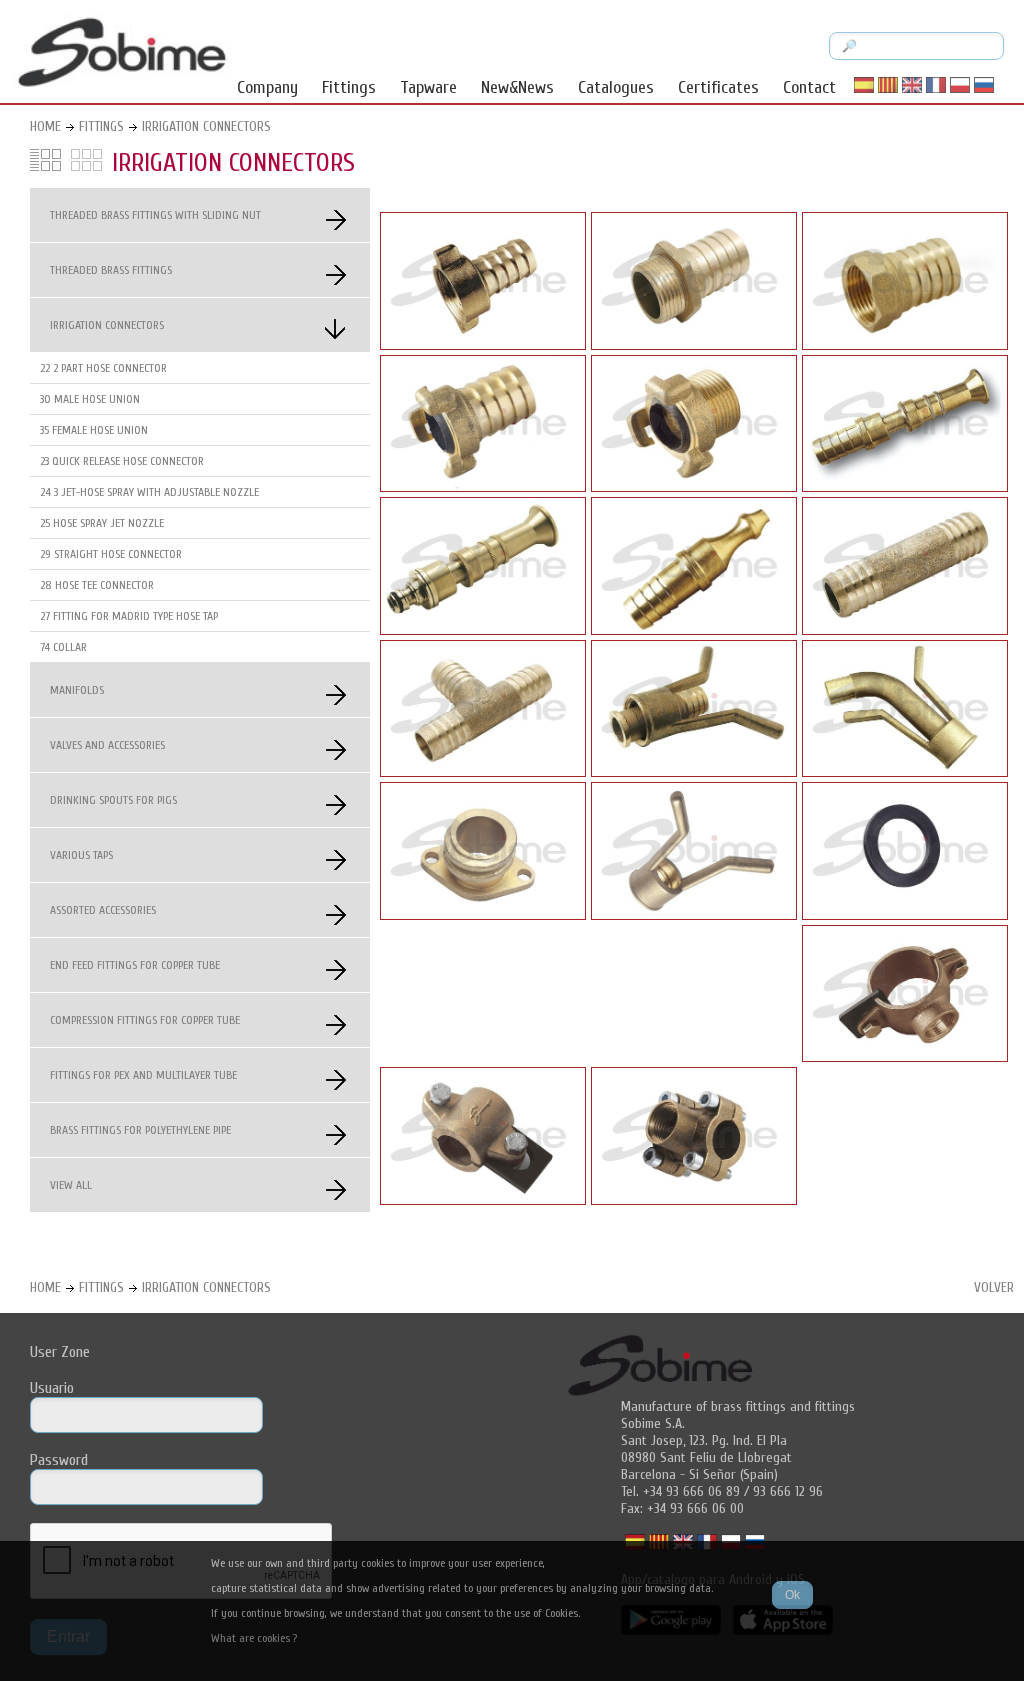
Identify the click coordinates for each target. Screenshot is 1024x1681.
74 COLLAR (63, 647)
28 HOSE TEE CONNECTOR (97, 585)
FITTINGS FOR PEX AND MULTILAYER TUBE (143, 1075)
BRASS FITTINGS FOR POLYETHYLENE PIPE (140, 1130)
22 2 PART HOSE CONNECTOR (103, 368)
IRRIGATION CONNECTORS (206, 126)
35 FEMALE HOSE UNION (94, 430)
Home (45, 126)
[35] (905, 345)
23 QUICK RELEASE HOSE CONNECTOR (122, 461)
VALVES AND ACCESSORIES (107, 745)
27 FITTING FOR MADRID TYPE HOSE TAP (129, 616)
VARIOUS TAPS (81, 855)
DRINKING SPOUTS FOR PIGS (113, 800)
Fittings (349, 87)
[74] (905, 1057)
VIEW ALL (71, 1185)
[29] (905, 630)
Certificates (718, 87)
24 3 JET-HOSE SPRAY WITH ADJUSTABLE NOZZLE (149, 492)
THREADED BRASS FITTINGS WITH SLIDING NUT (155, 215)
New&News (517, 87)
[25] (694, 630)
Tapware (428, 87)
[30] (694, 345)
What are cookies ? (254, 1638)
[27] (694, 772)
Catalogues (616, 87)
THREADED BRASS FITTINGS (111, 270)
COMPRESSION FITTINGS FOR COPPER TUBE (145, 1020)
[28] (483, 772)
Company (267, 87)
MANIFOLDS (77, 690)
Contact (809, 87)
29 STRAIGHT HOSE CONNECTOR (111, 554)
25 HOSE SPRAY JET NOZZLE (102, 523)
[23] (483, 487)
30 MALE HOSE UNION (90, 399)
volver (994, 1287)
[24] (905, 487)
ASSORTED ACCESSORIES (103, 910)
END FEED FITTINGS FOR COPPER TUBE (135, 965)
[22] (483, 345)
